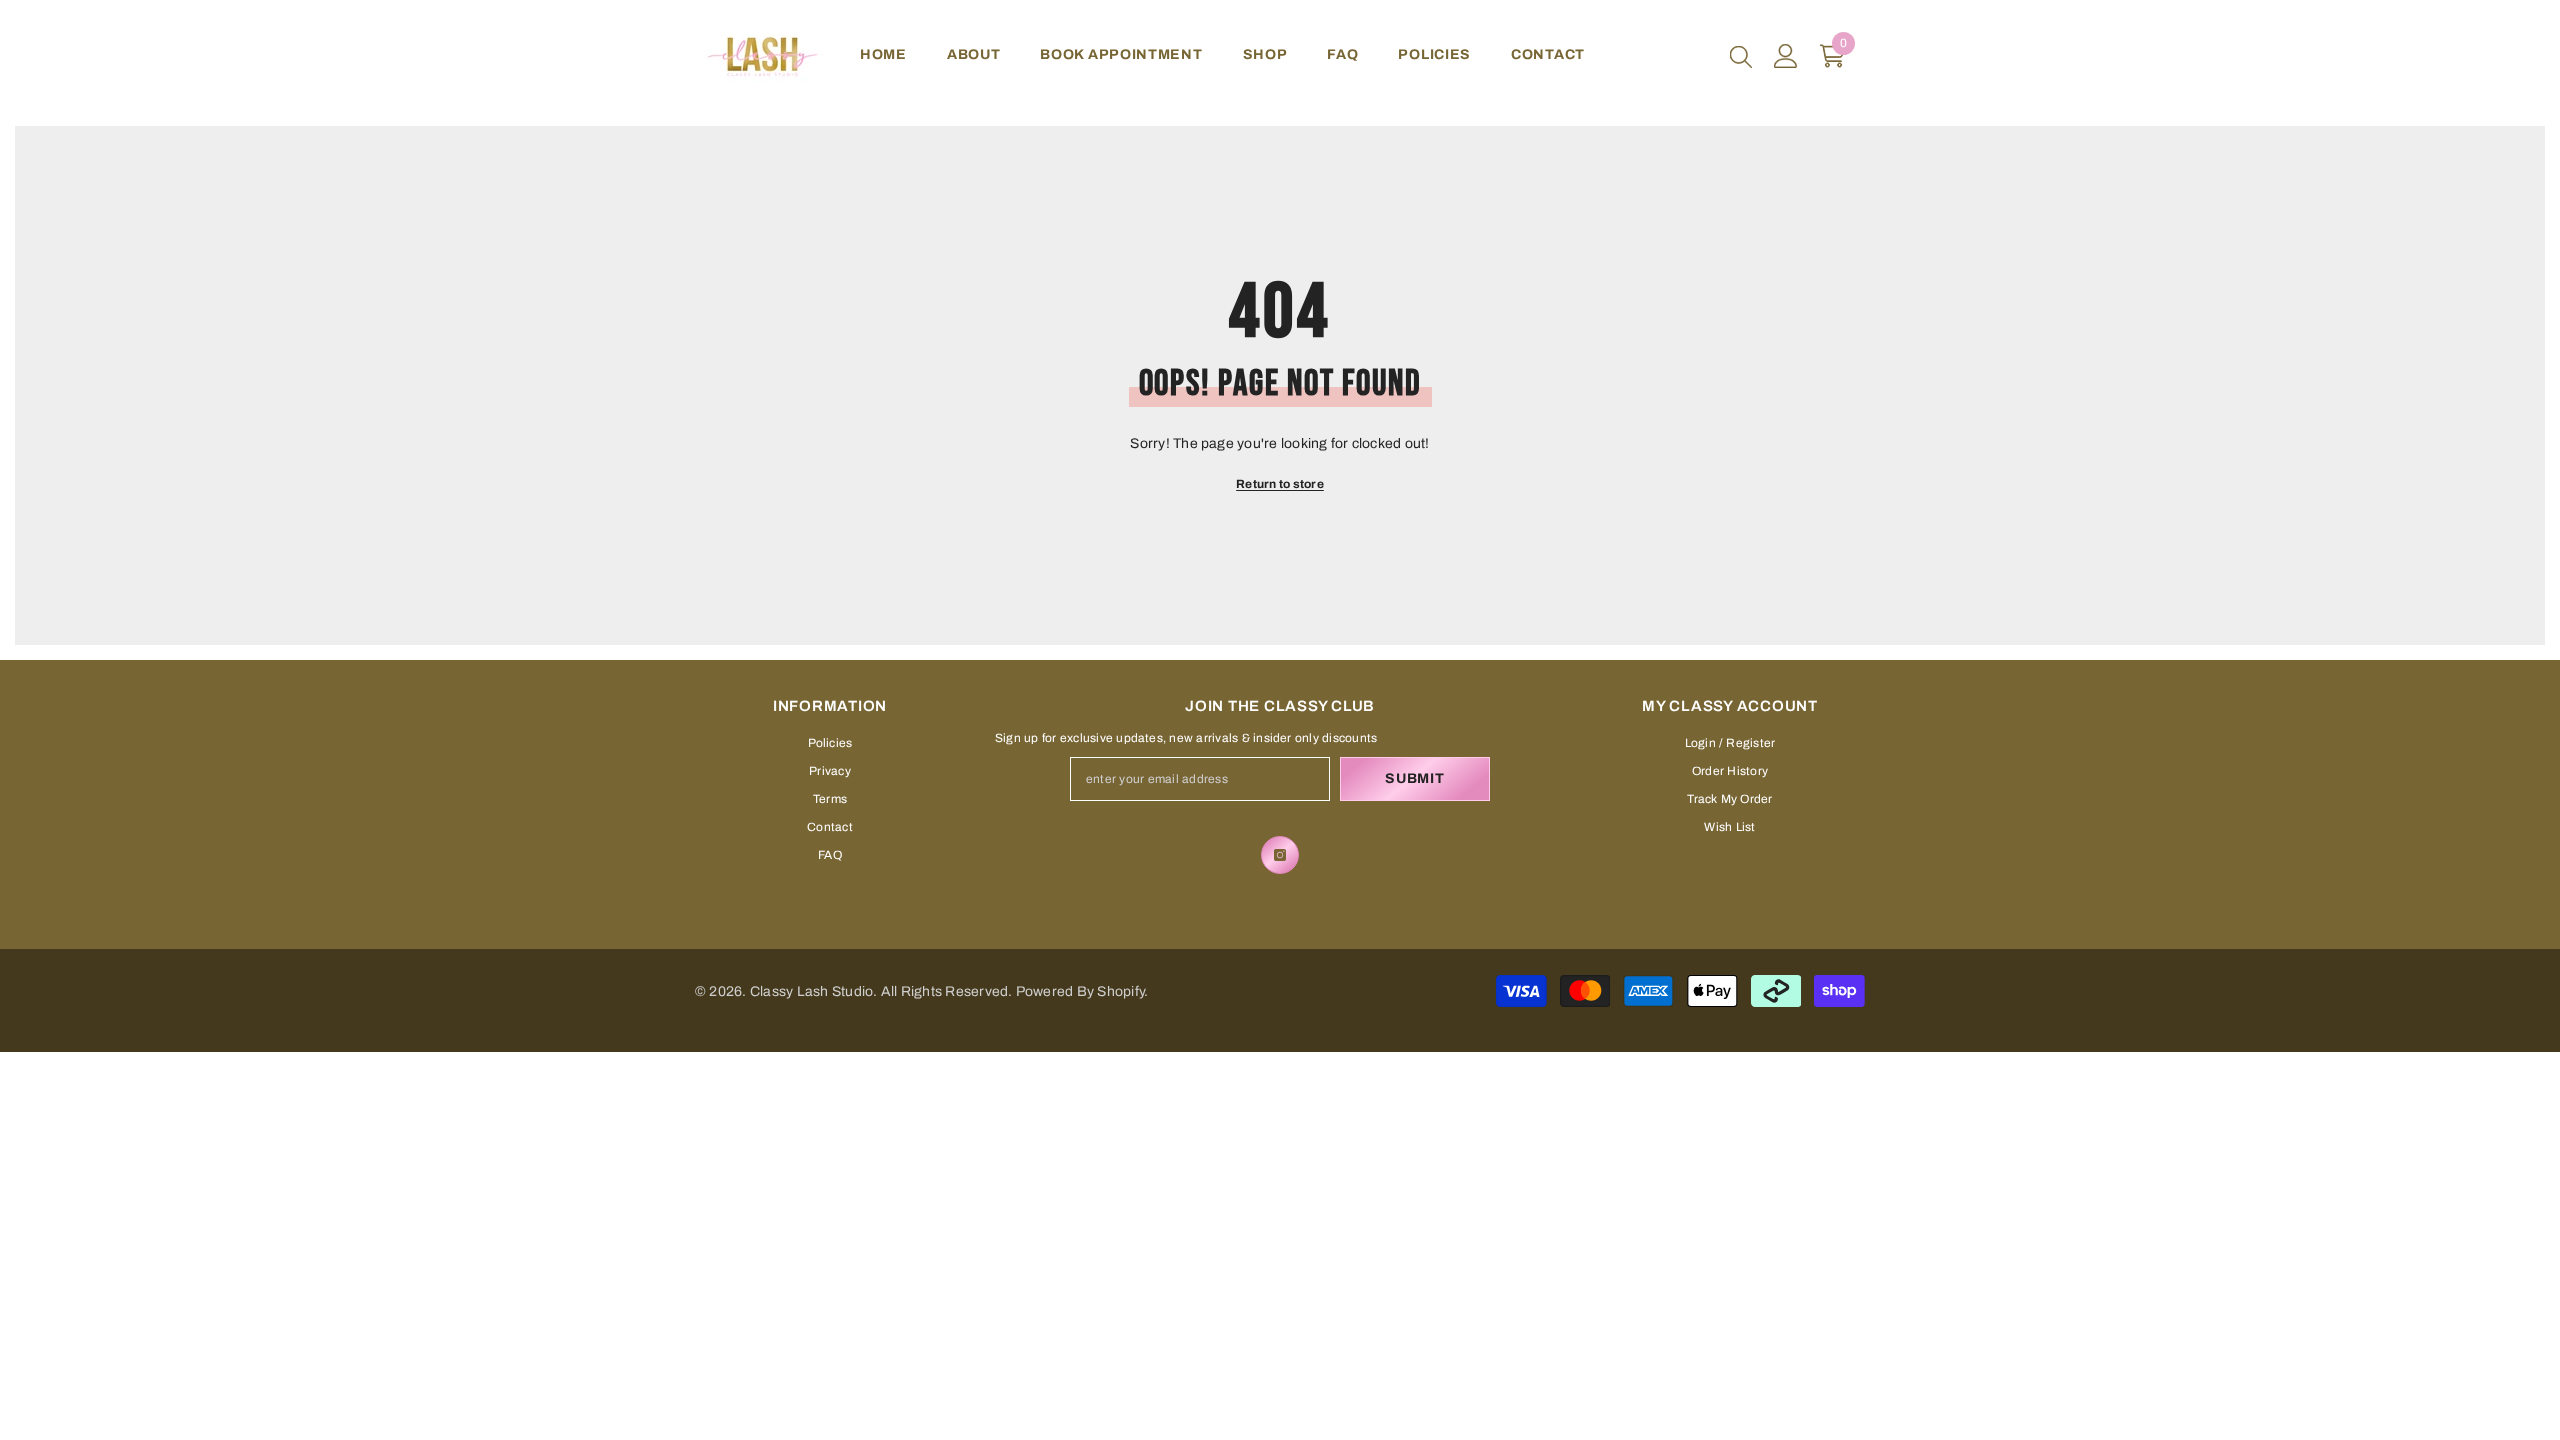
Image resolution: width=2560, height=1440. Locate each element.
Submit (1414, 778)
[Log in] (1786, 56)
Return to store (1280, 484)
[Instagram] (1280, 855)
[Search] (1741, 56)
